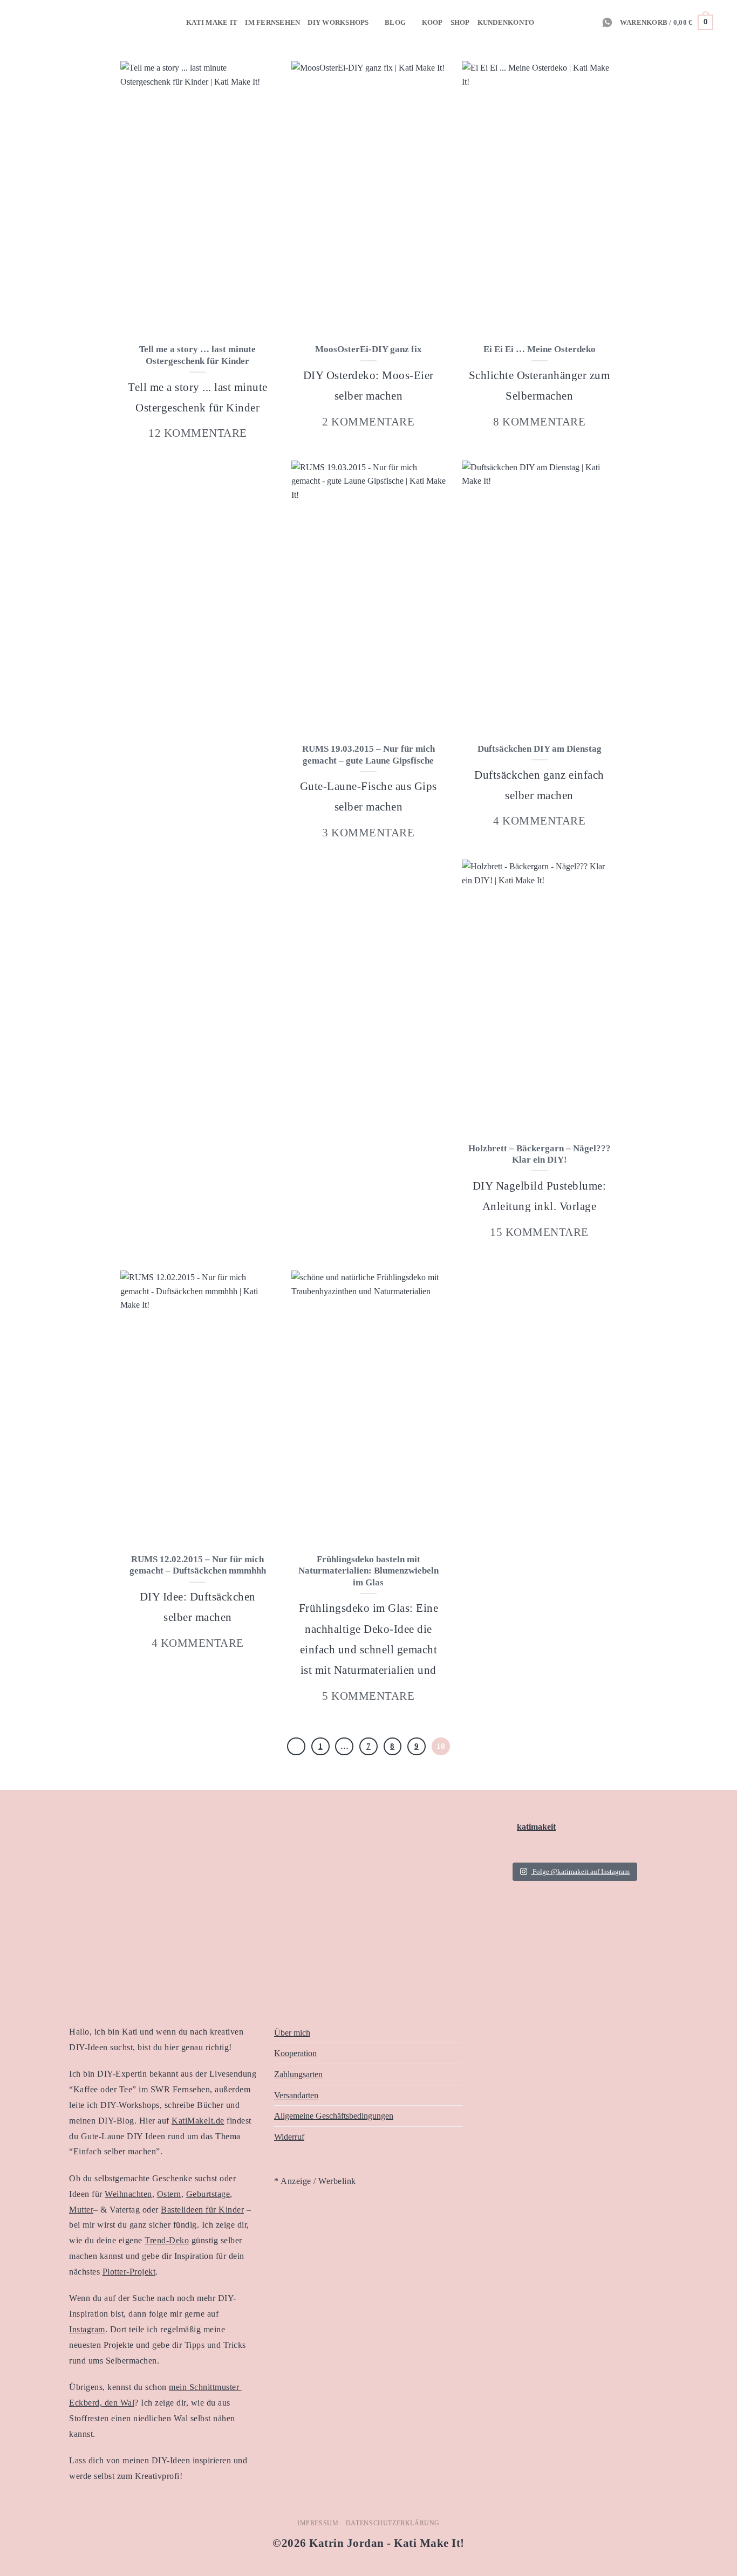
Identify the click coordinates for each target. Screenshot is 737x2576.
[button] (667, 23)
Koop (432, 23)
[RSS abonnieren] (559, 22)
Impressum (318, 2523)
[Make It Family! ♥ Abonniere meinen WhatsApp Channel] (607, 22)
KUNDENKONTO (506, 23)
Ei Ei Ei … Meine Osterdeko (540, 349)
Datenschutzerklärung (393, 2523)
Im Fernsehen (272, 23)
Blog (395, 23)
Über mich (292, 2033)
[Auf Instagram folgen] (545, 22)
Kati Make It (212, 23)
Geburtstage (208, 2194)
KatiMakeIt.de (198, 2121)
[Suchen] (725, 22)
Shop (460, 23)
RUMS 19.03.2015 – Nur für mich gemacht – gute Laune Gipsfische (368, 755)
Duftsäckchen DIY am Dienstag (540, 749)
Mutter (81, 2210)
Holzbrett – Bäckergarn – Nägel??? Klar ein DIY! (540, 1154)
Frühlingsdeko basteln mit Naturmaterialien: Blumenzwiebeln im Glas (368, 1571)
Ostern (169, 2194)
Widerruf (289, 2137)
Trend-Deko (167, 2240)
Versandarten (296, 2095)
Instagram (87, 2329)
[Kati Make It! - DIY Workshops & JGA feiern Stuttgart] (25, 22)
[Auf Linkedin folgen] (574, 22)
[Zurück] (296, 1747)
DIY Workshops (338, 23)
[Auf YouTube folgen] (588, 22)
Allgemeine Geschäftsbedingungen (334, 2116)
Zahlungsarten (298, 2074)
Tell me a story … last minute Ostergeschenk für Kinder (197, 355)
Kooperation (295, 2053)
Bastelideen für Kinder (202, 2210)
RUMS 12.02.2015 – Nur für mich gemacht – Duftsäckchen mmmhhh (198, 1565)
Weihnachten (128, 2194)
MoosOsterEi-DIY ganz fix (368, 349)
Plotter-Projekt (129, 2272)
